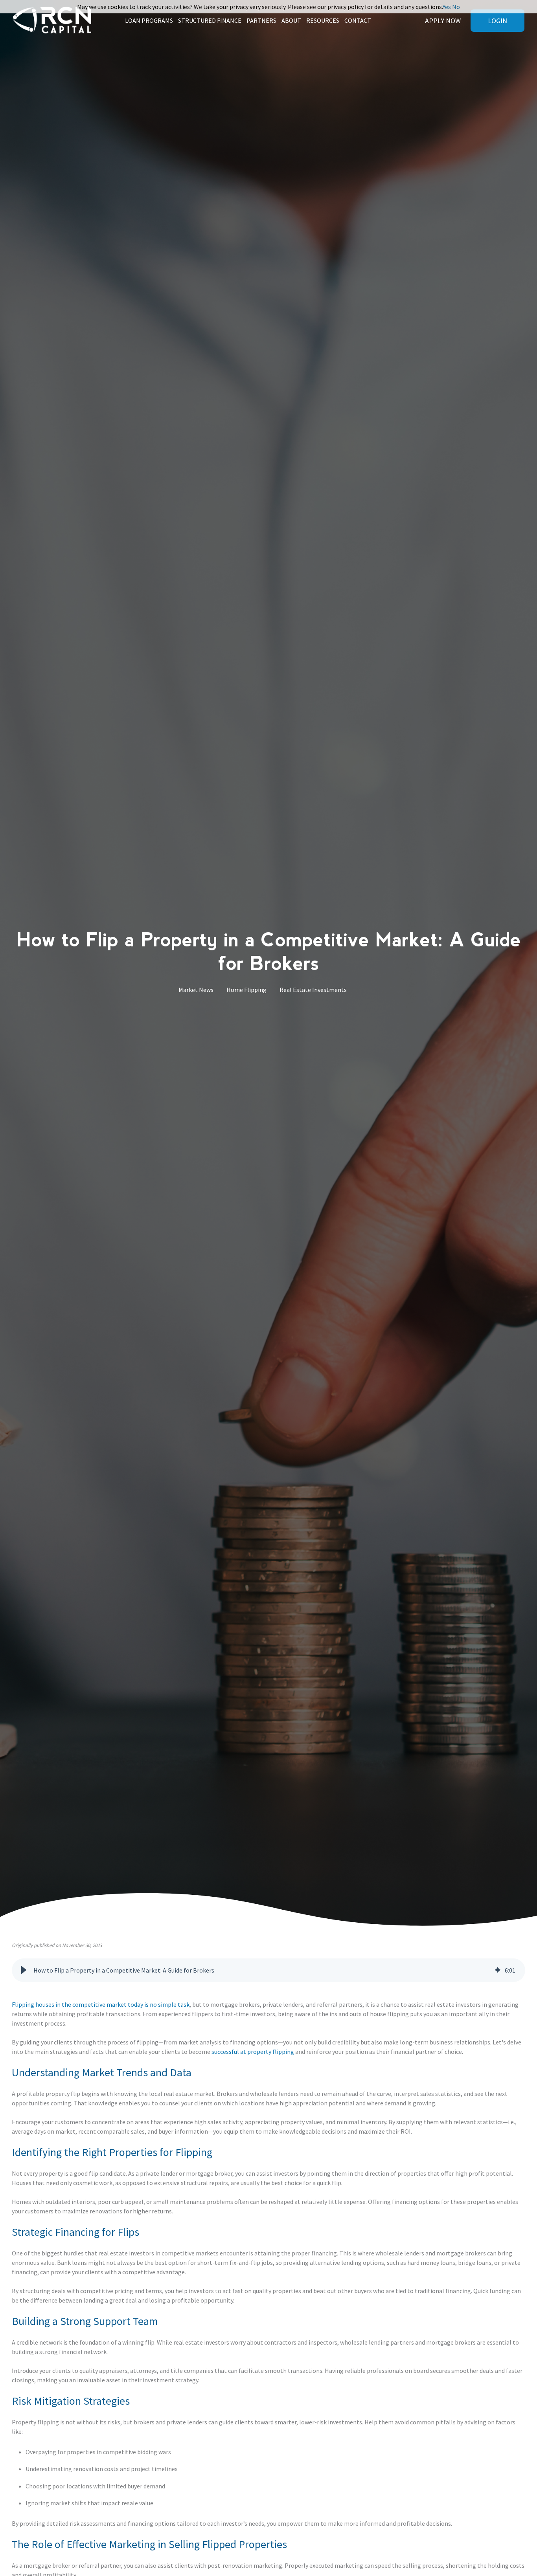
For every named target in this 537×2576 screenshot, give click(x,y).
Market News (196, 990)
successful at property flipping (253, 2052)
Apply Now (443, 21)
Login (497, 21)
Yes (447, 7)
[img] (498, 1970)
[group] (268, 1970)
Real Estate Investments (313, 990)
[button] (24, 1970)
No (456, 7)
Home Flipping (246, 990)
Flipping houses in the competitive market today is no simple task (101, 2004)
